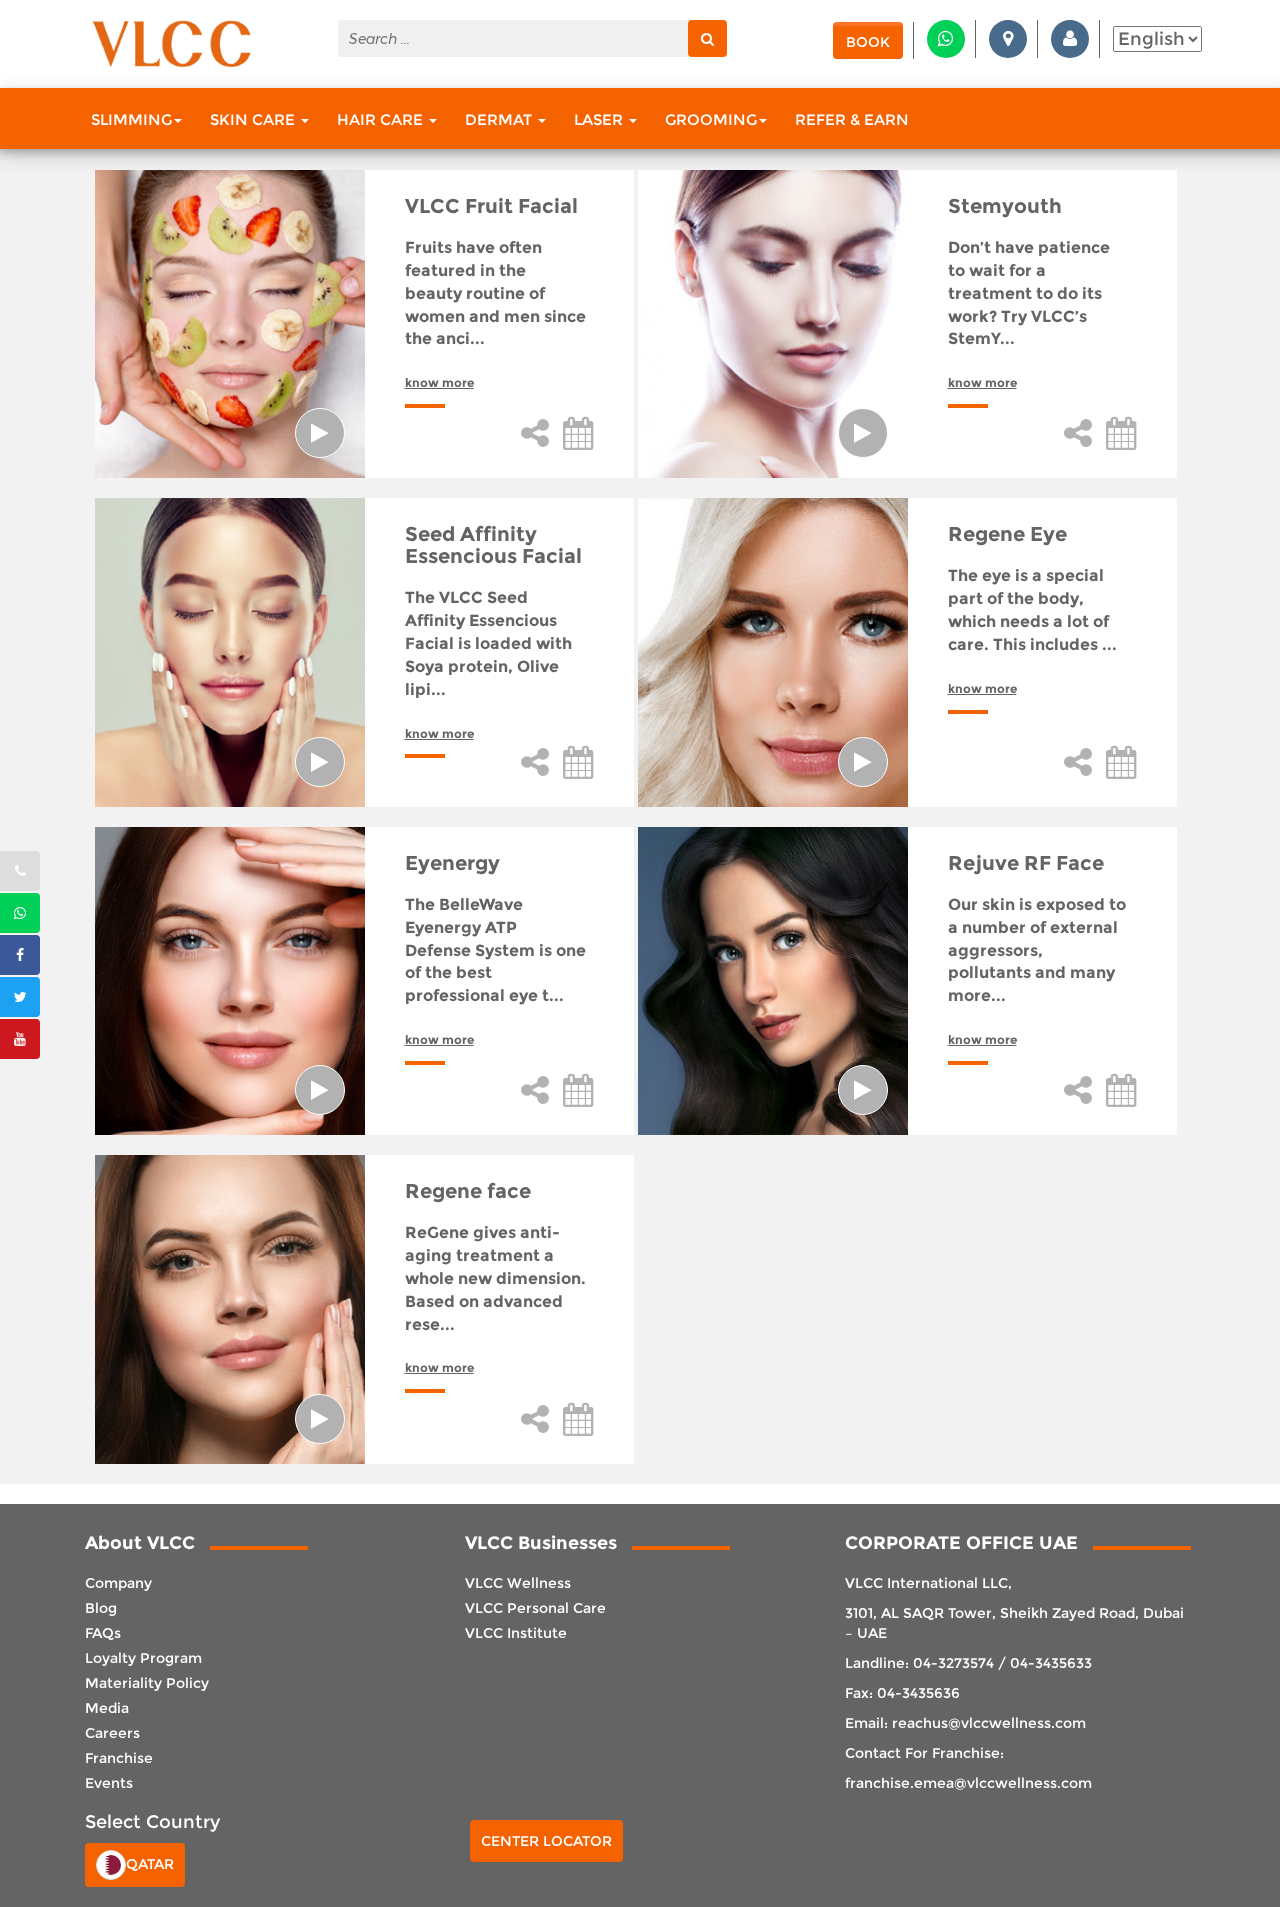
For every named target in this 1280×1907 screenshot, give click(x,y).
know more (439, 382)
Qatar (150, 1864)
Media (107, 1708)
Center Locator (546, 1841)
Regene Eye (1007, 534)
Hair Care (382, 119)
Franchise (119, 1758)
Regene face (468, 1191)
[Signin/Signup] (1070, 39)
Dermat (500, 119)
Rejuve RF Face (1026, 863)
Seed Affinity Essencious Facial (493, 545)
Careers (112, 1733)
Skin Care (254, 119)
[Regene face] (230, 1309)
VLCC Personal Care (535, 1608)
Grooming (711, 119)
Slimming (131, 119)
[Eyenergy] (230, 981)
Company (118, 1583)
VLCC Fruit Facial (491, 206)
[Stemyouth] (773, 324)
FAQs (103, 1633)
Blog (101, 1608)
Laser (600, 119)
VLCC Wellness (518, 1583)
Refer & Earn (852, 119)
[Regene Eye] (773, 652)
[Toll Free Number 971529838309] (20, 871)
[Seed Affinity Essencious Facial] (230, 652)
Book (868, 42)
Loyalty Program (143, 1658)
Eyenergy (452, 863)
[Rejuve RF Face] (773, 981)
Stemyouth (1005, 206)
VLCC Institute (516, 1633)
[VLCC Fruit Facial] (230, 324)
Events (109, 1783)
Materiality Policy (147, 1683)
